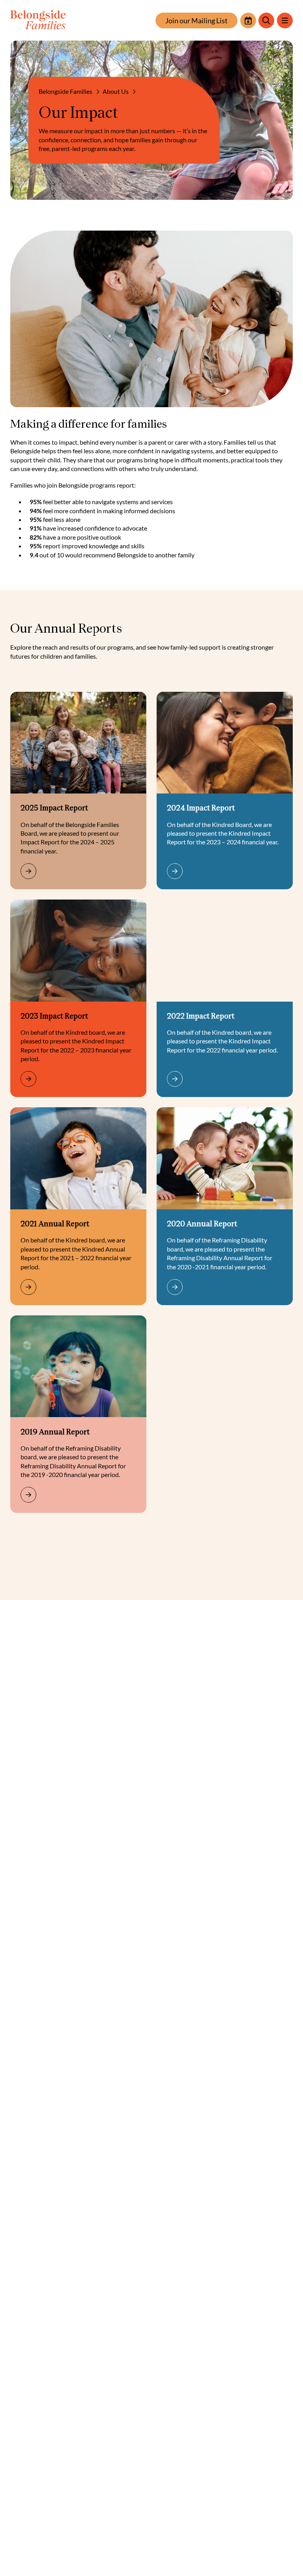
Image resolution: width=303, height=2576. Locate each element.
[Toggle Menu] (285, 20)
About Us (116, 91)
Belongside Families (65, 91)
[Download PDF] (58, 871)
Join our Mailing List (196, 20)
